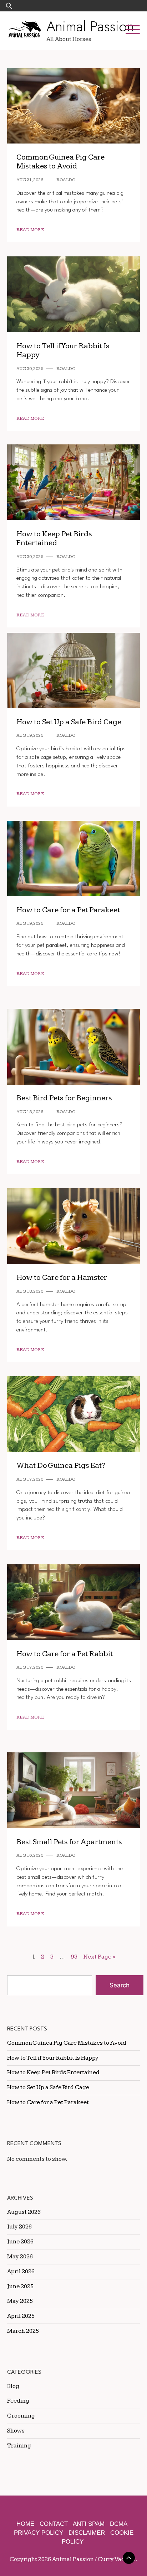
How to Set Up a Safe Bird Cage (69, 722)
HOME (25, 2524)
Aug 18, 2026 (30, 1112)
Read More (30, 230)
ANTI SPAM (89, 2524)
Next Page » (99, 1957)
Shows (16, 2431)
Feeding (18, 2401)
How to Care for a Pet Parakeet (68, 910)
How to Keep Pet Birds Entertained (54, 539)
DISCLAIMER (87, 2533)
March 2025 (23, 2331)
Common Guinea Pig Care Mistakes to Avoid (60, 162)
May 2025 (20, 2301)
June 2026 (20, 2242)
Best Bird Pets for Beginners (64, 1098)
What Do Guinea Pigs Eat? (61, 1466)
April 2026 (21, 2272)
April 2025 (21, 2316)
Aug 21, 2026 (30, 180)
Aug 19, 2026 (30, 736)
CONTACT (54, 2524)
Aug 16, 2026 (30, 1855)
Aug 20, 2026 (30, 369)
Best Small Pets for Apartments (69, 1842)
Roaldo (66, 180)
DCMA (119, 2524)
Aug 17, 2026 (30, 1479)
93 (74, 1957)
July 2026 (19, 2227)
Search (120, 1985)
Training (19, 2446)
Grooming (21, 2416)
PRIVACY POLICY (39, 2533)
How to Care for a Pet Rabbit (65, 1654)
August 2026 (24, 2212)
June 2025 (20, 2286)
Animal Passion (90, 26)
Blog (13, 2386)
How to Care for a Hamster (62, 1277)
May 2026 (20, 2257)
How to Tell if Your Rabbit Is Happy (63, 351)
